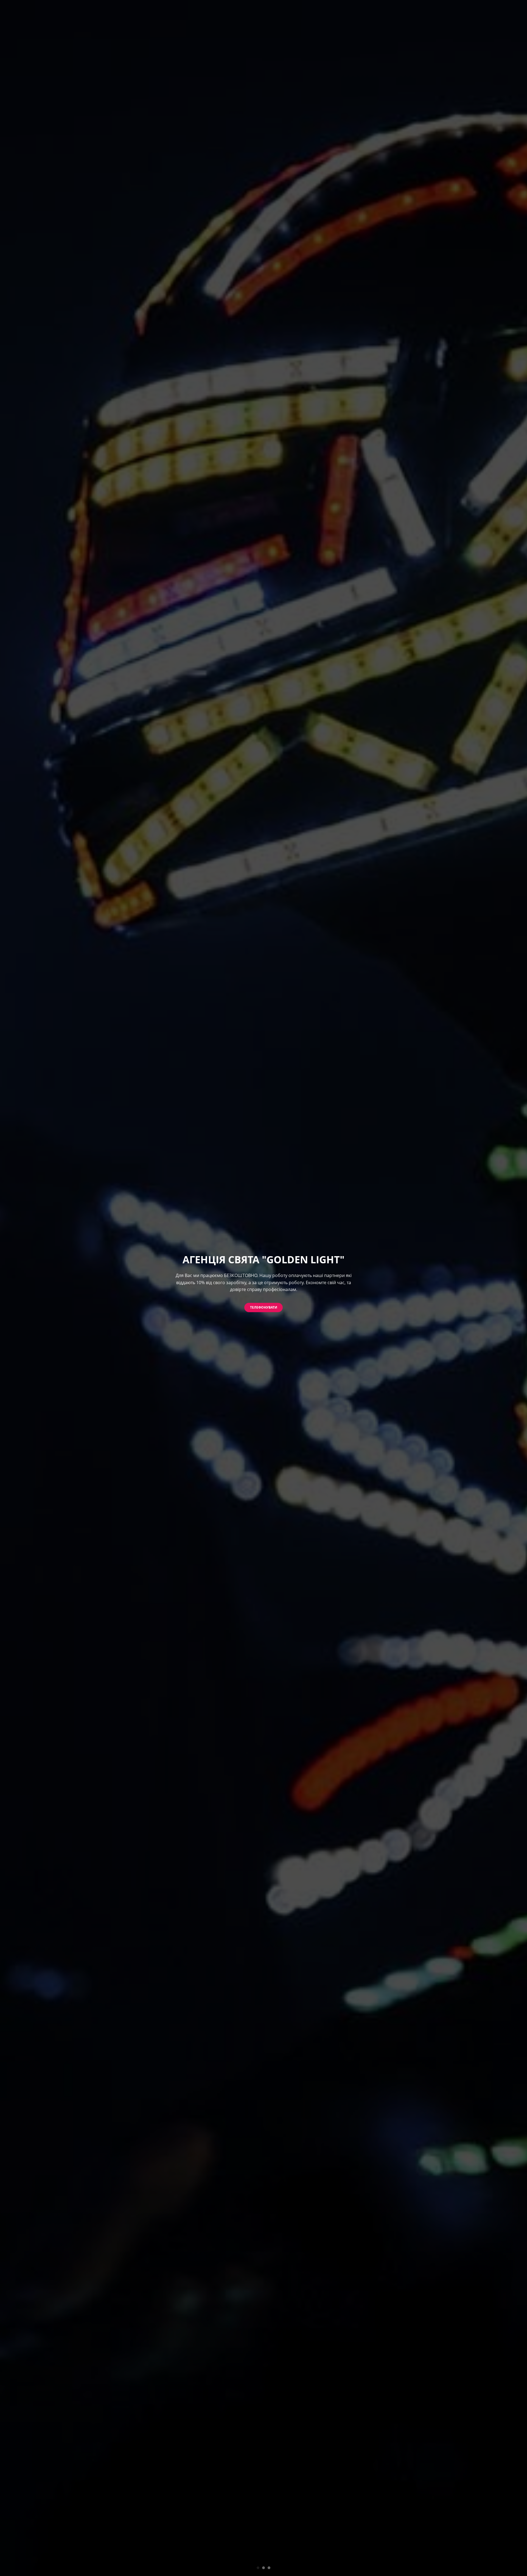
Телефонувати (264, 1307)
